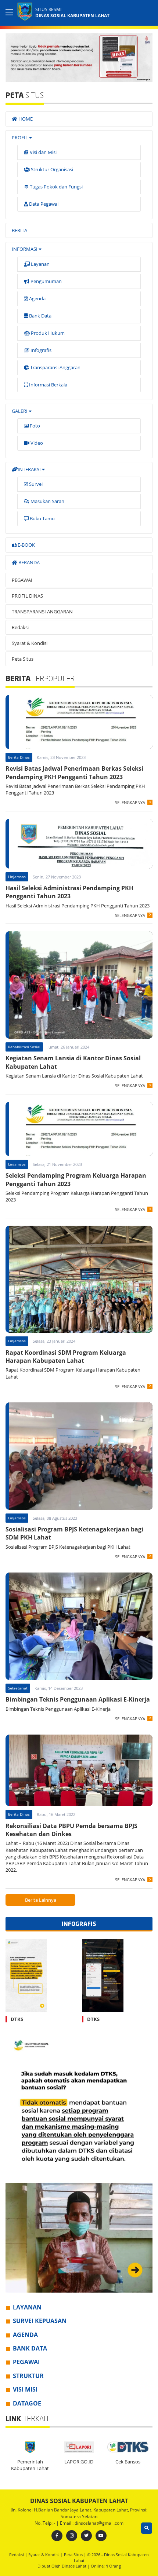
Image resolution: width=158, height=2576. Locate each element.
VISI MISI (25, 2389)
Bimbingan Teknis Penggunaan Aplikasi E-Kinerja (78, 1699)
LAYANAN (27, 2307)
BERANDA (28, 562)
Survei (35, 484)
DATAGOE (27, 2403)
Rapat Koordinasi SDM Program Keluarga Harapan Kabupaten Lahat (66, 1357)
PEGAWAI (22, 580)
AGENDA (25, 2335)
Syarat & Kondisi (30, 643)
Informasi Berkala (48, 385)
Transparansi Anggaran (55, 367)
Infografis (40, 350)
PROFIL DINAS (27, 596)
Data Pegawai (43, 204)
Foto (34, 426)
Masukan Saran (47, 501)
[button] (146, 56)
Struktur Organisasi (51, 169)
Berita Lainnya (41, 1900)
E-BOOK (26, 545)
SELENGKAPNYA (130, 802)
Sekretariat (18, 1688)
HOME (25, 119)
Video (36, 443)
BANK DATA (30, 2348)
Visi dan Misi (43, 152)
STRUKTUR (28, 2376)
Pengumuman (46, 281)
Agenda (37, 298)
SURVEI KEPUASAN (40, 2321)
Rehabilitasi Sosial (24, 1047)
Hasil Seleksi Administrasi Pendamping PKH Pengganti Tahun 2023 (69, 892)
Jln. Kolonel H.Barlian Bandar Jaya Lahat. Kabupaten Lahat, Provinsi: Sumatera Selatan (79, 2513)
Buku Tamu (42, 518)
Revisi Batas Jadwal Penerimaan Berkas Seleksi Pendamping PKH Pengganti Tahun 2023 (74, 773)
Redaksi (20, 627)
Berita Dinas (19, 757)
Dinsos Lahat (75, 2566)
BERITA (19, 230)
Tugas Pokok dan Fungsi (56, 187)
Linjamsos (17, 877)
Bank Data (40, 316)
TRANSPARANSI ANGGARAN (42, 612)
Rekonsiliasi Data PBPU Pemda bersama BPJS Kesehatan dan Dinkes (71, 1830)
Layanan (40, 264)
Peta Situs (23, 659)
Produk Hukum (47, 333)
